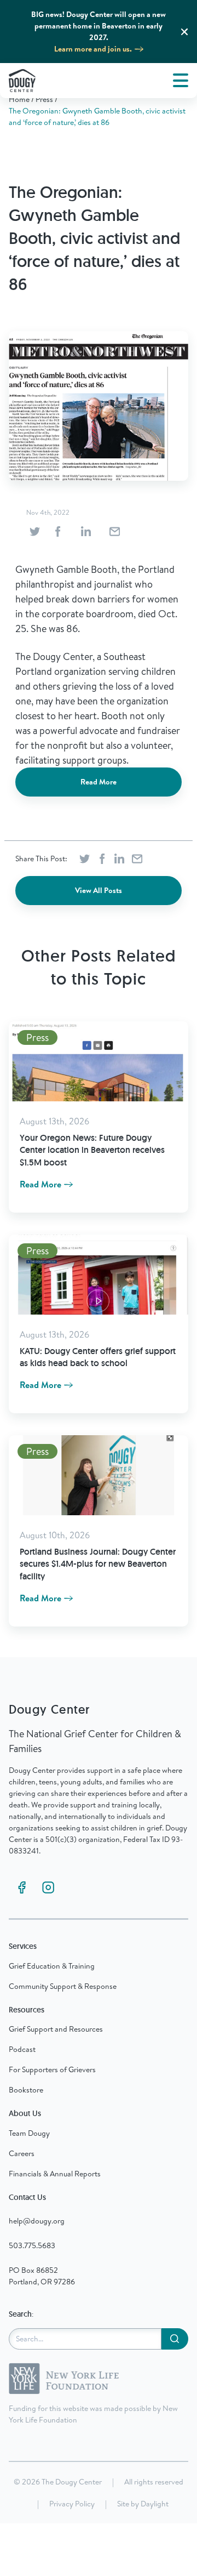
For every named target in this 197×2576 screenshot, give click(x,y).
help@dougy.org (37, 2221)
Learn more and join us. (93, 49)
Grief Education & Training (52, 1966)
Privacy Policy (72, 2504)
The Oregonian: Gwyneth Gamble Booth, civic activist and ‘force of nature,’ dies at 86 (97, 116)
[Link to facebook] (22, 1887)
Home (19, 99)
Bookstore (26, 2090)
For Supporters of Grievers (52, 2069)
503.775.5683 (32, 2245)
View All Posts (99, 890)
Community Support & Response (63, 1986)
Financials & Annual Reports (55, 2174)
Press (44, 99)
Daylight (155, 2504)
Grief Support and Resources (56, 2029)
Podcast (22, 2049)
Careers (22, 2153)
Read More (99, 782)
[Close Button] (184, 32)
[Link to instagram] (48, 1887)
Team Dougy (29, 2133)
